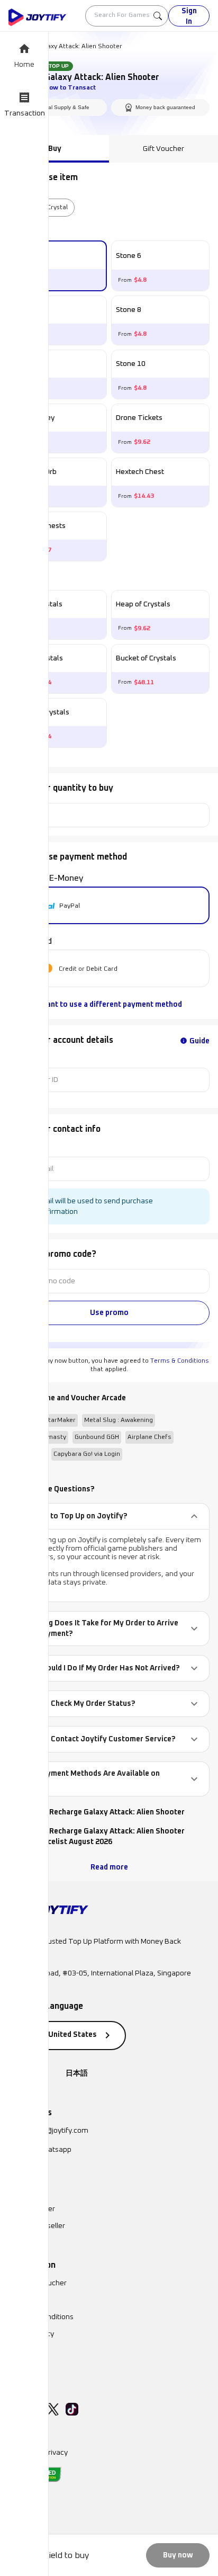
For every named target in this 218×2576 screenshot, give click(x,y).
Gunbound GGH (97, 1437)
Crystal (57, 208)
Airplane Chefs (149, 1437)
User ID (19, 1059)
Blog (16, 2351)
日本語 (77, 2073)
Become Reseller (37, 2226)
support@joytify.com (54, 2131)
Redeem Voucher (38, 2283)
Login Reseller (32, 2209)
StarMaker (60, 1420)
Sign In (189, 16)
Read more (109, 1867)
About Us (24, 2300)
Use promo (109, 1313)
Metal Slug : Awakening (119, 1420)
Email (17, 1148)
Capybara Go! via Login (87, 1454)
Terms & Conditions (180, 1361)
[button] (109, 1516)
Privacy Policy (31, 2334)
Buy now (178, 2555)
